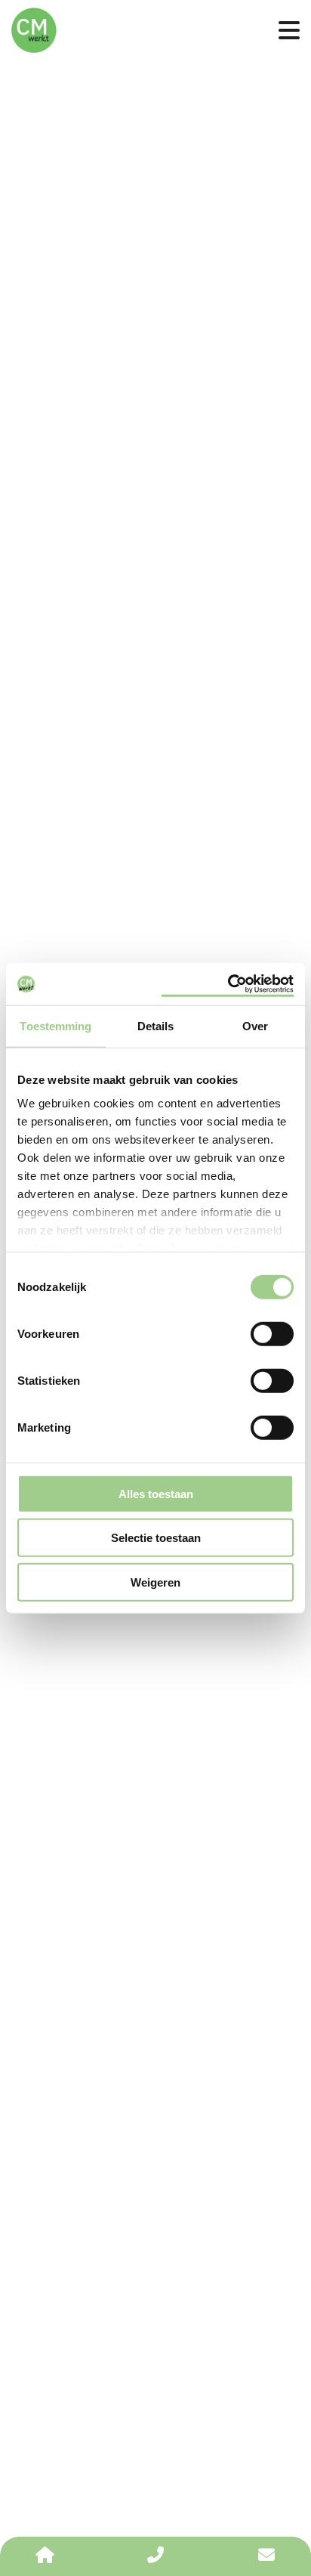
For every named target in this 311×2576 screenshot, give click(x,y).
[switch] (272, 1333)
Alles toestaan (156, 1493)
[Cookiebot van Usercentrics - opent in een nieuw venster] (228, 984)
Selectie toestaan (156, 1538)
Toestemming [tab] (55, 1025)
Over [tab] (255, 1025)
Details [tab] (156, 1025)
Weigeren (155, 1582)
